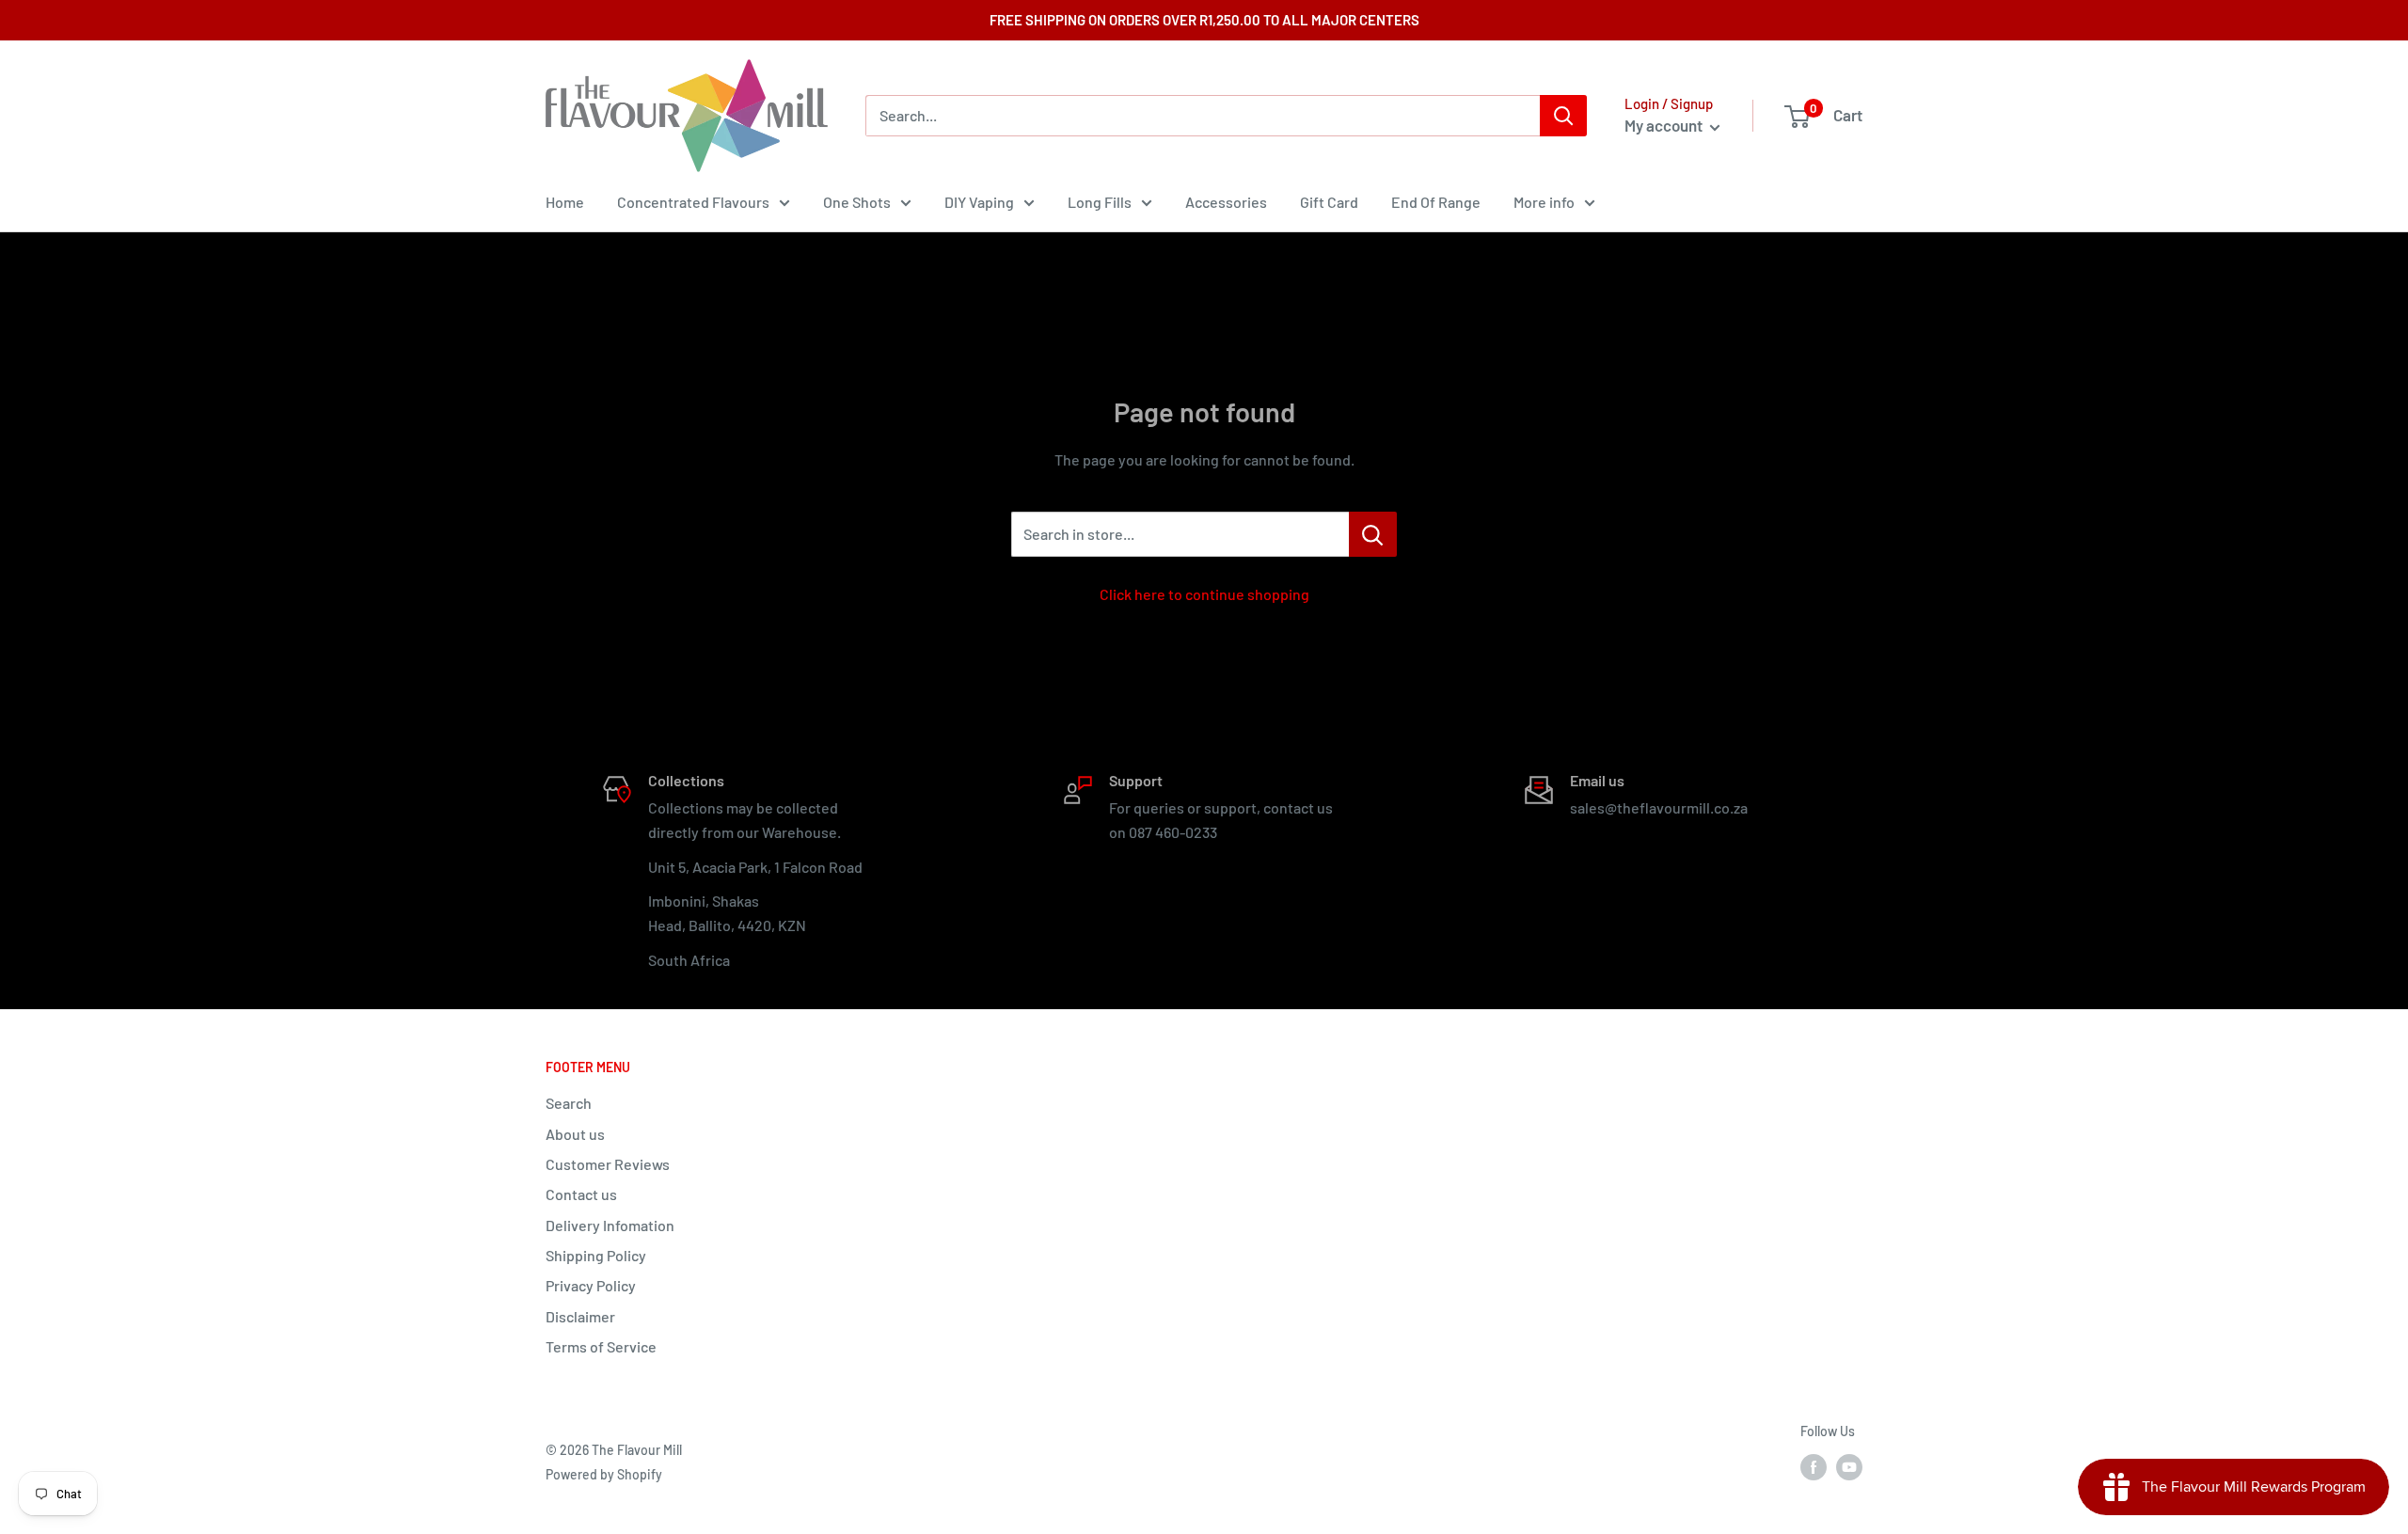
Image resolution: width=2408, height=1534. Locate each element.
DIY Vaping (979, 202)
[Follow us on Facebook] (1814, 1467)
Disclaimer (580, 1316)
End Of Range (1436, 202)
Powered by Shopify (604, 1474)
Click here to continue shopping (1204, 594)
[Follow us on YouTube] (1849, 1467)
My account (1665, 125)
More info (1544, 202)
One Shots (857, 202)
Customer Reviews (608, 1164)
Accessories (1226, 202)
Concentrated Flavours (693, 202)
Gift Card (1329, 202)
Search (569, 1103)
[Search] (1563, 116)
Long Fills (1100, 202)
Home (565, 202)
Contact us (581, 1194)
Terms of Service (601, 1346)
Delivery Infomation (610, 1225)
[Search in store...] (1373, 534)
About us (575, 1134)
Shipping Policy (596, 1255)
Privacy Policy (591, 1285)
